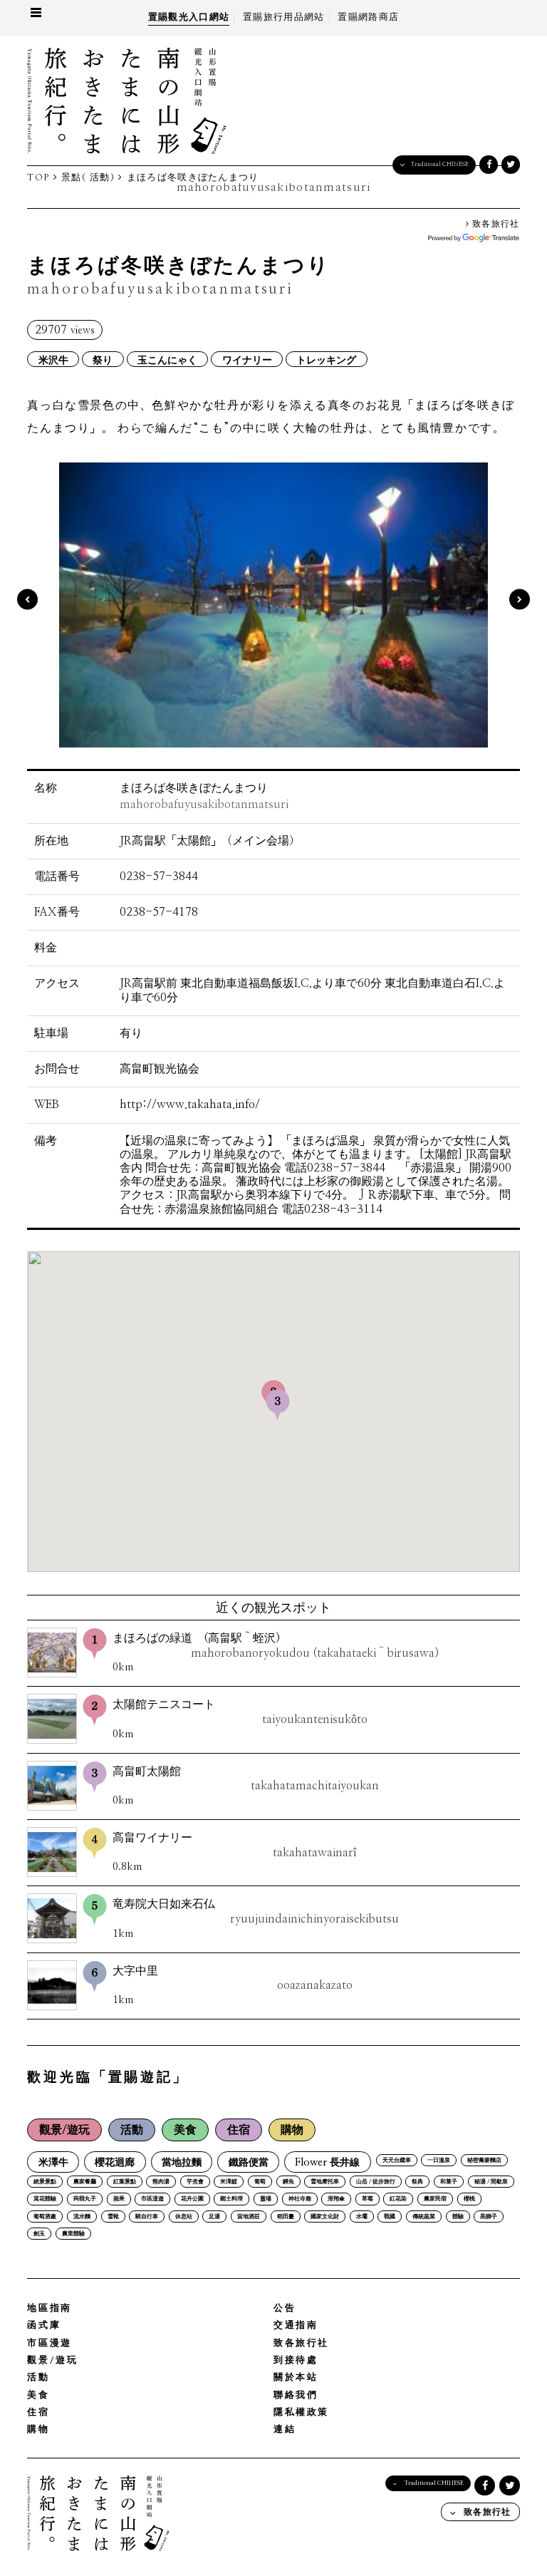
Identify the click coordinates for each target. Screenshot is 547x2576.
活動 (132, 2130)
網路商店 (368, 17)
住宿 (239, 2130)
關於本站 (296, 2378)
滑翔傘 (336, 2199)
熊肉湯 (161, 2182)
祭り (103, 359)
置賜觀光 (189, 17)
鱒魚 (288, 2182)
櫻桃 (469, 2199)
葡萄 (260, 2182)
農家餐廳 (85, 2182)
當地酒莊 (249, 2217)
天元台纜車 (397, 2161)
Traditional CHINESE (440, 164)
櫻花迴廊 (115, 2162)
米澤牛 (53, 2162)
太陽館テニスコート (240, 1712)
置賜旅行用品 (283, 17)
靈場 (266, 2199)
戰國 (390, 2217)
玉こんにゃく (167, 359)
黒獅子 (489, 2217)
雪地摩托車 (325, 2182)
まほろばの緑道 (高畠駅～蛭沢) (275, 1646)
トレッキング (326, 359)
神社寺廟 (300, 2199)
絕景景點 (45, 2182)
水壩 (362, 2217)
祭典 (417, 2182)
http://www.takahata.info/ (190, 1105)
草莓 (368, 2199)
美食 (185, 2130)
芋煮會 (195, 2182)
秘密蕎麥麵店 (484, 2161)
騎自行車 (147, 2217)
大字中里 (232, 1978)
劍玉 (39, 2234)
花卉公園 (192, 2199)
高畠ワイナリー (234, 1845)
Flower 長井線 (327, 2162)
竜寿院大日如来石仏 (256, 1912)
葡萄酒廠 (45, 2217)
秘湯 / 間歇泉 (491, 2182)
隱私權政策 (301, 2412)
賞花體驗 (45, 2199)
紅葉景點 (125, 2182)
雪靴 (113, 2217)
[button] (278, 1405)
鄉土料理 (231, 2199)
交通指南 (296, 2326)
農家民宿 (435, 2199)
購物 (292, 2130)
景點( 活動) (88, 178)
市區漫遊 (152, 2199)
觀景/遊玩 (64, 2130)
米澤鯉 (229, 2182)
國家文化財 (325, 2217)
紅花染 (398, 2199)
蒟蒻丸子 (85, 2199)
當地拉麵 (182, 2162)
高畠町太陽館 (245, 1779)
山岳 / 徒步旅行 (376, 2182)
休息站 (184, 2217)
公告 (285, 2308)
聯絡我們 (296, 2395)
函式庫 (44, 2326)
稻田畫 (286, 2217)
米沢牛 (53, 359)
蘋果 (119, 2199)
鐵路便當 (249, 2162)
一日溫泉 (439, 2161)
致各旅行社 (495, 224)
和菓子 (449, 2182)
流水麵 (82, 2217)
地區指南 (49, 2308)
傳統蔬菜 (424, 2217)
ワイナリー (247, 359)
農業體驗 (73, 2234)
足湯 (214, 2217)
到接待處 (296, 2360)
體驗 (458, 2217)
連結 (285, 2430)
